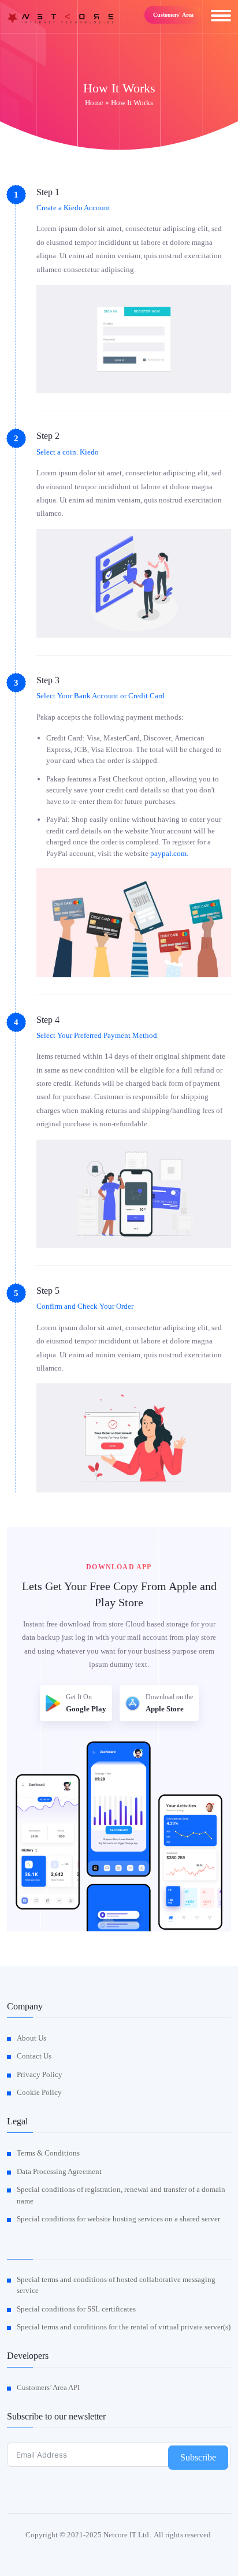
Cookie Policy (39, 2092)
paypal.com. (169, 853)
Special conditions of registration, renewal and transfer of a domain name (121, 2195)
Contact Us (34, 2056)
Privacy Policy (40, 2074)
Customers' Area (173, 15)
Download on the (169, 1703)
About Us (31, 2038)
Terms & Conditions (48, 2153)
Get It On (86, 1703)
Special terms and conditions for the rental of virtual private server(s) (124, 2327)
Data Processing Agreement (59, 2171)
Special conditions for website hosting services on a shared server (118, 2219)
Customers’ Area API (48, 2387)
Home (94, 103)
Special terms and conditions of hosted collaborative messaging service (116, 2285)
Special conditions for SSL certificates (76, 2309)
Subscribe (198, 2457)
